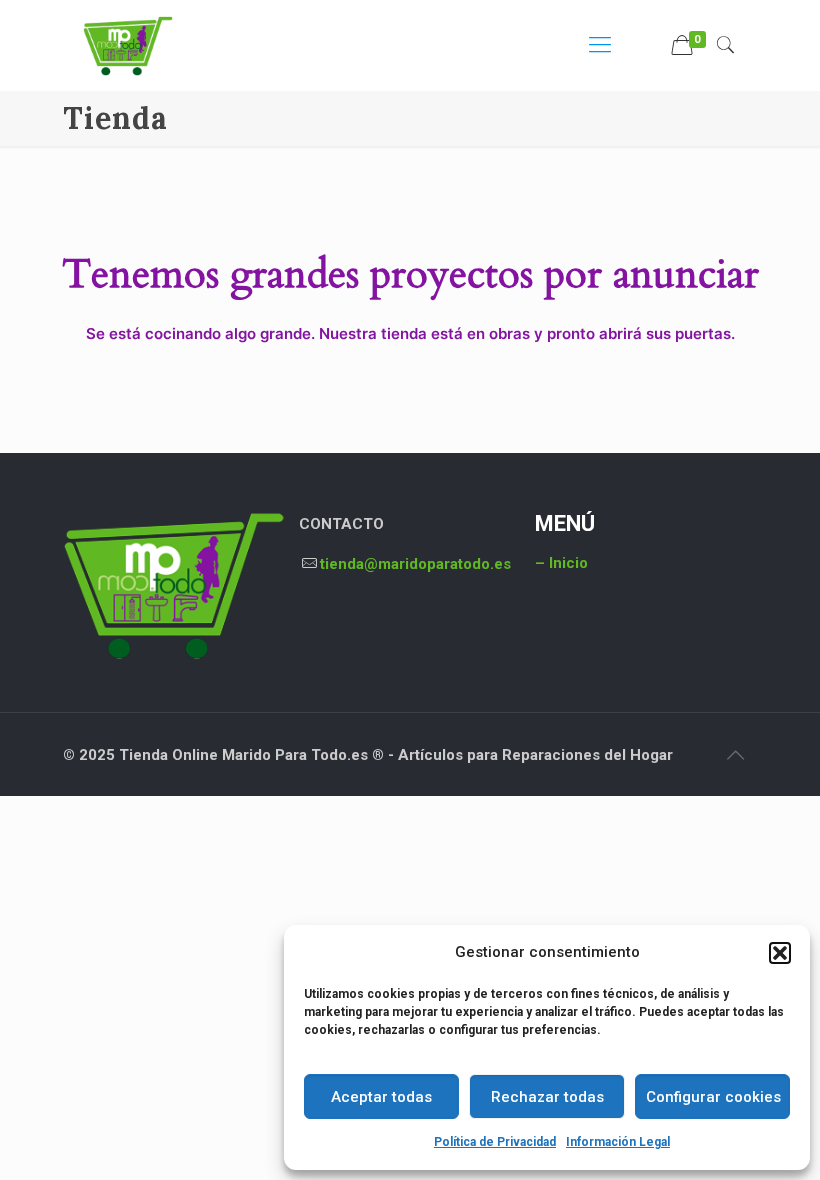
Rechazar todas (547, 1097)
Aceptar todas (381, 1097)
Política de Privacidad (495, 1142)
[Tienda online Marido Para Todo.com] (128, 45)
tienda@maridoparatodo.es (415, 564)
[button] (780, 953)
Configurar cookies (713, 1097)
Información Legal (618, 1142)
